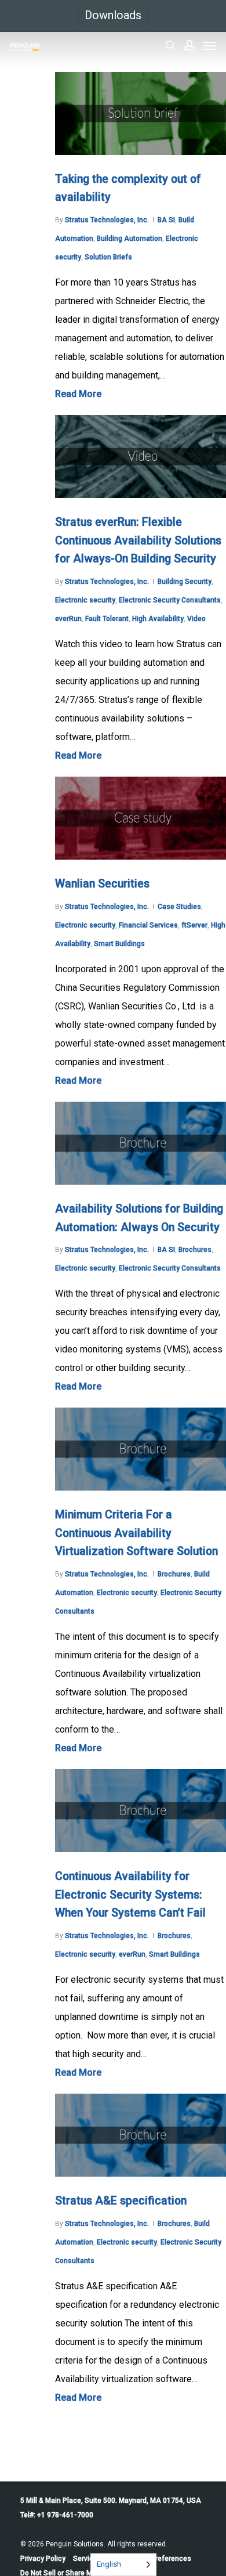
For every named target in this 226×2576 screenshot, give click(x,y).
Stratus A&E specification (121, 2201)
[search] (170, 45)
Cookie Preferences (159, 2559)
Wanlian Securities (102, 884)
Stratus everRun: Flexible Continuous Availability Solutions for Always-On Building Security (138, 540)
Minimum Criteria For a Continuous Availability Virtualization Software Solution (136, 1533)
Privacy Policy (43, 2559)
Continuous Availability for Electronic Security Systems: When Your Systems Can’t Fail (130, 1895)
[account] (189, 45)
